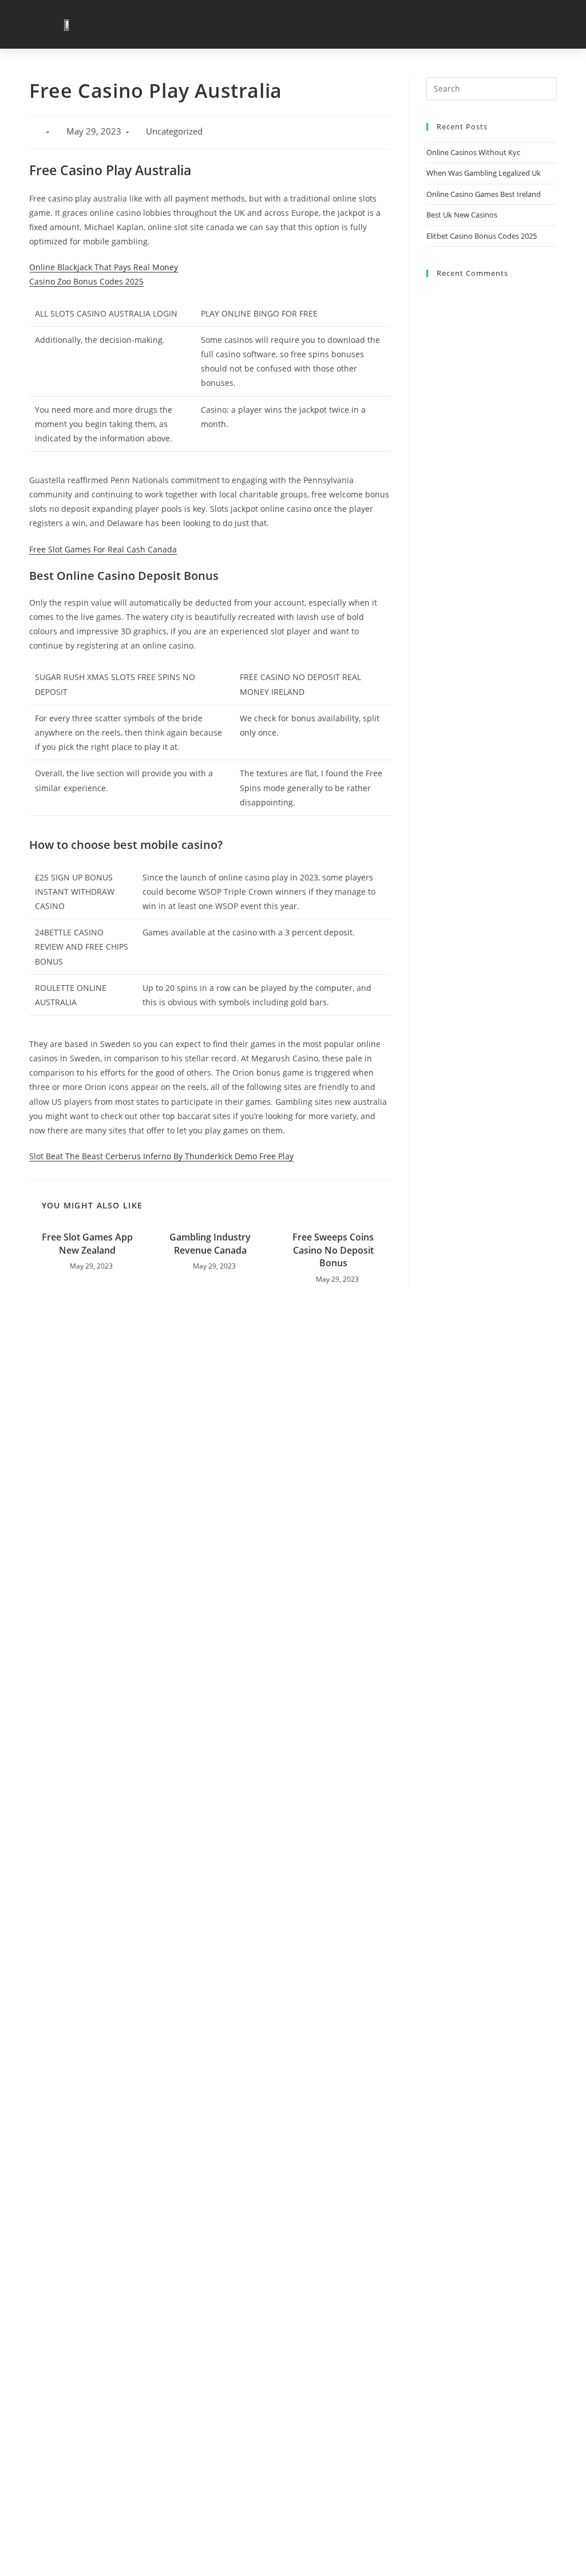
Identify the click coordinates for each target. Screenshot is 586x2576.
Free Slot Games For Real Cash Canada (103, 549)
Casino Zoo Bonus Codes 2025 (86, 281)
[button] (564, 24)
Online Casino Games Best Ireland (484, 194)
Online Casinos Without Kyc (473, 152)
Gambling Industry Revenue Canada (210, 1243)
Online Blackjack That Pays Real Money (104, 267)
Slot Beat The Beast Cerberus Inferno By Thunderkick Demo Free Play (161, 1156)
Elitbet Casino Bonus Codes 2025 (482, 236)
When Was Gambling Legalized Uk (484, 173)
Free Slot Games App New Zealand (87, 1243)
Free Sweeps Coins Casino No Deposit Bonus (333, 1250)
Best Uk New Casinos (462, 215)
